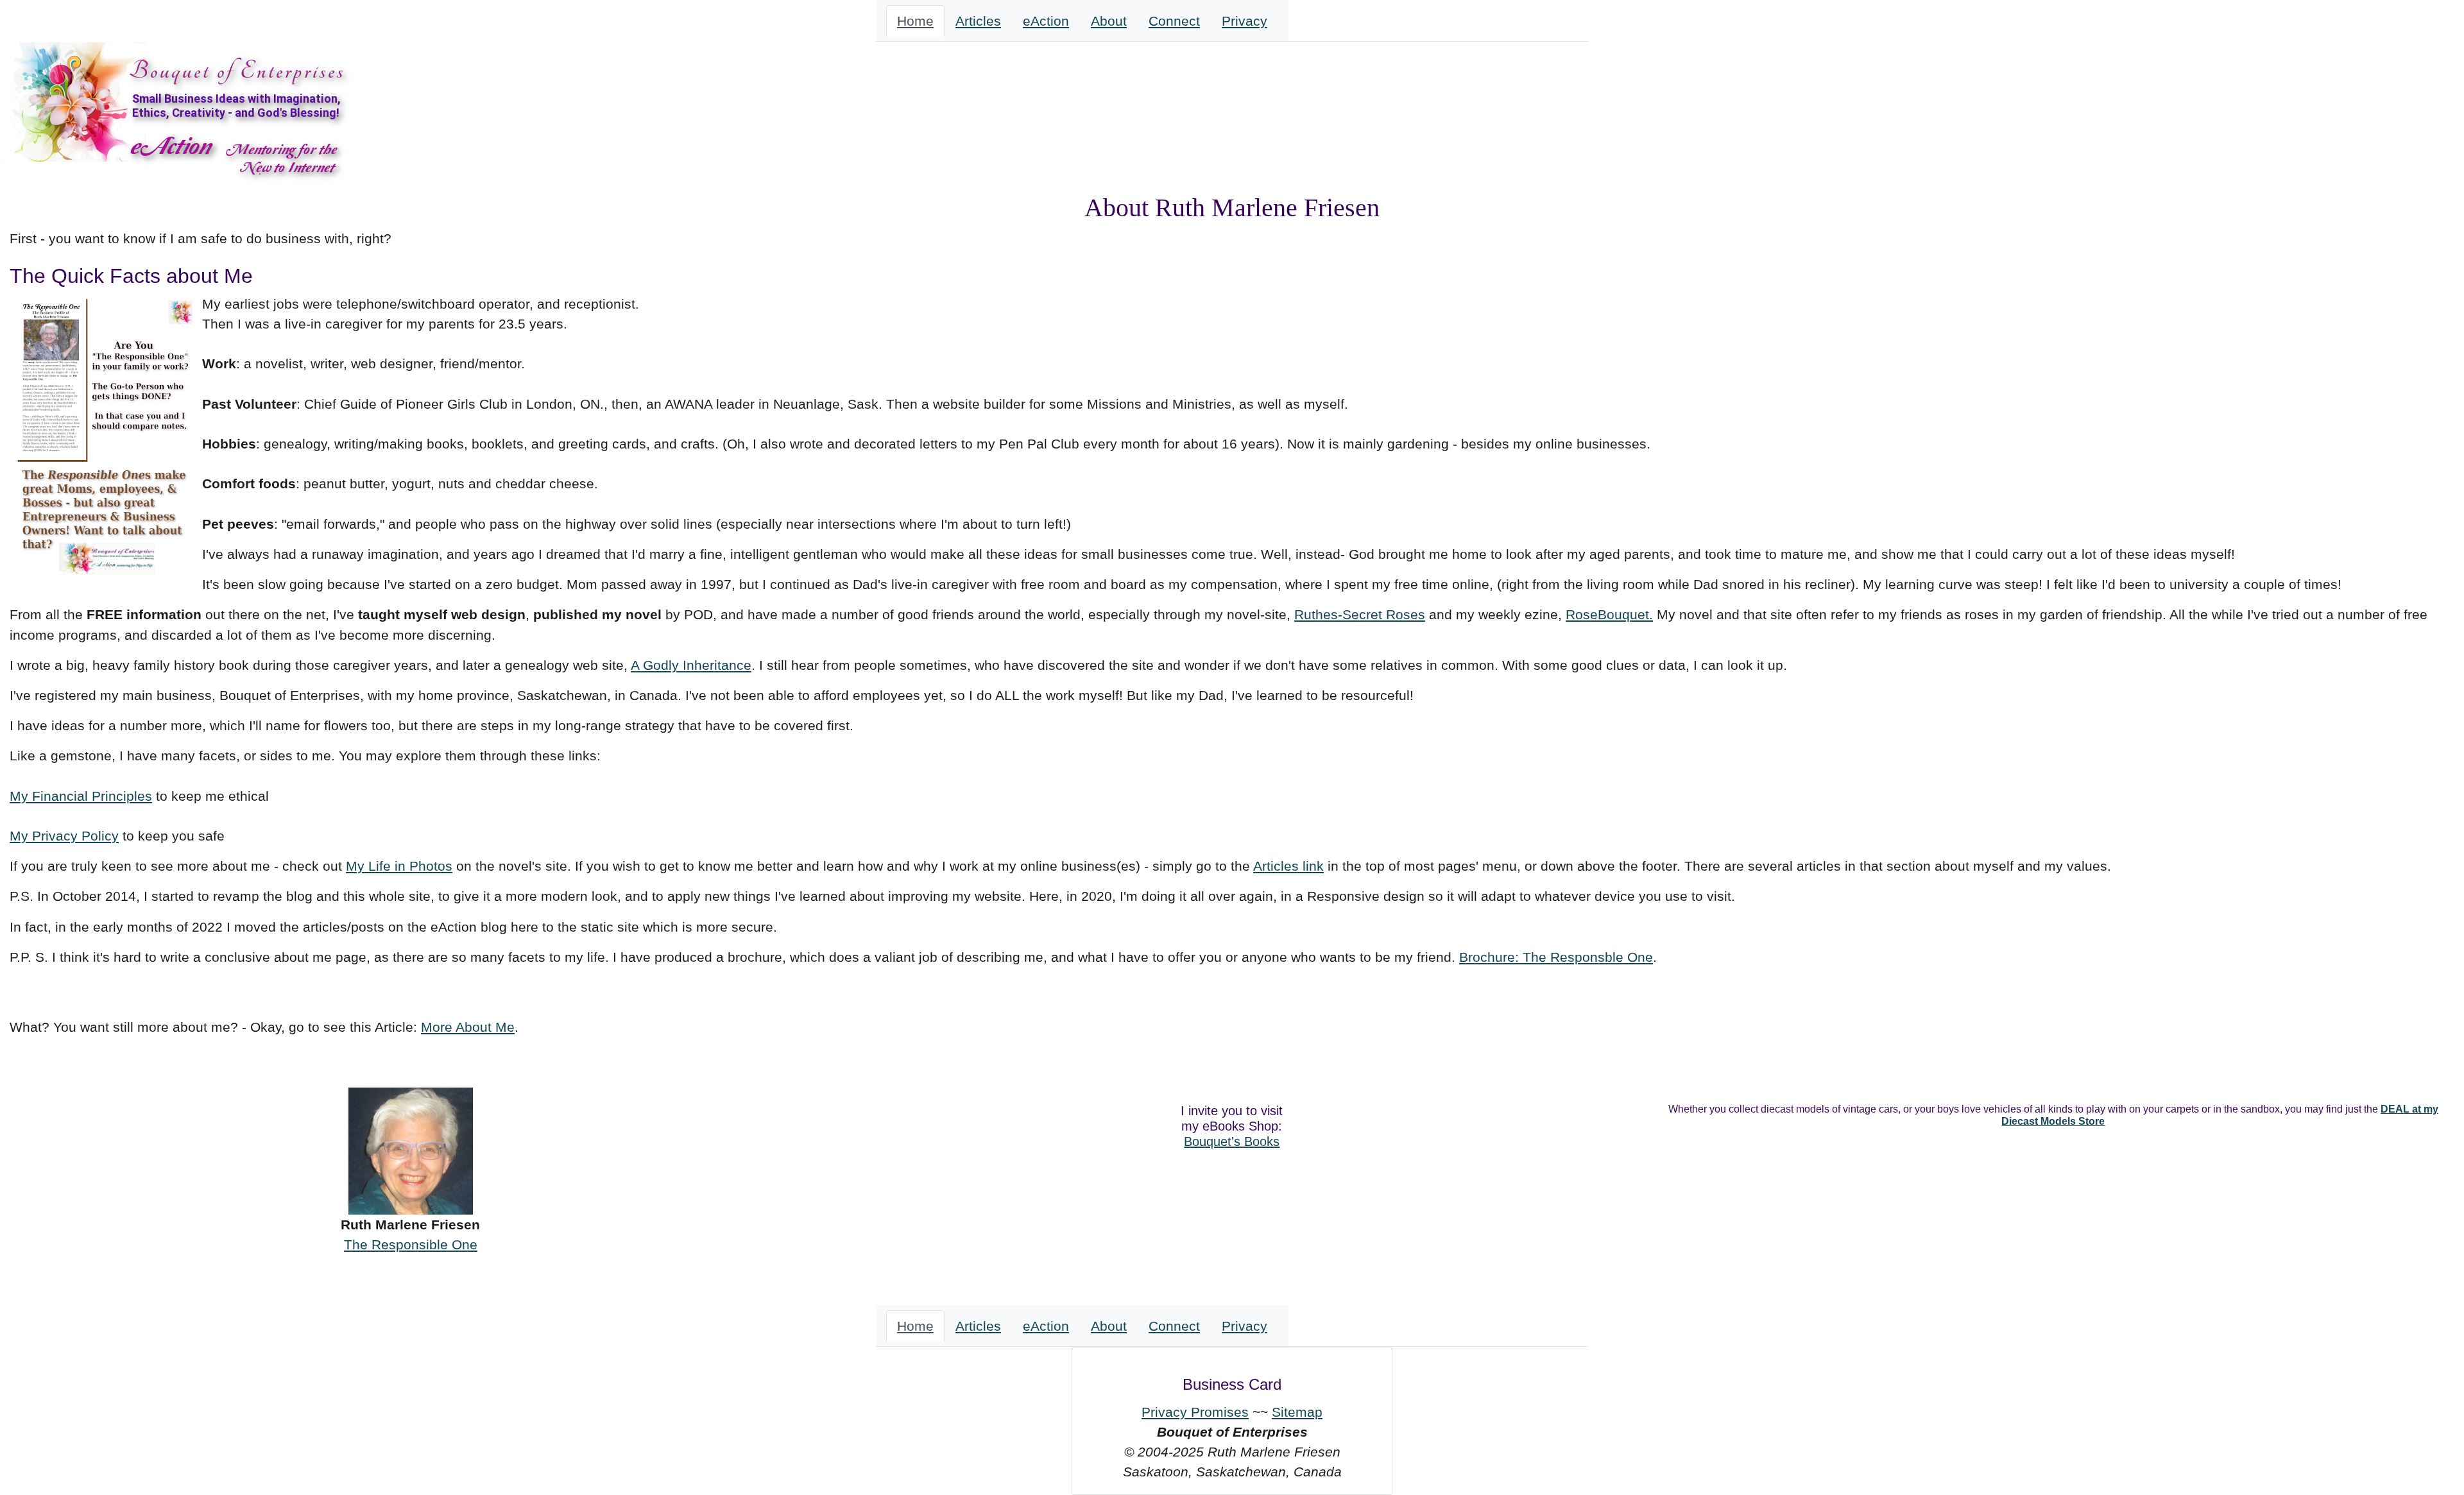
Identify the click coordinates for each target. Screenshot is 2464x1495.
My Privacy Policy (64, 836)
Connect (1174, 21)
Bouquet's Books (1232, 1141)
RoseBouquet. (1609, 614)
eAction (1046, 21)
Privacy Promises (1195, 1412)
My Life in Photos (399, 866)
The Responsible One (411, 1244)
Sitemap (1297, 1412)
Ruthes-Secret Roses (1360, 614)
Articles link (1288, 866)
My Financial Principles (81, 796)
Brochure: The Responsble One (1556, 957)
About (1109, 21)
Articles (978, 21)
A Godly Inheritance (691, 665)
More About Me (468, 1027)
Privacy (1245, 21)
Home (915, 21)
